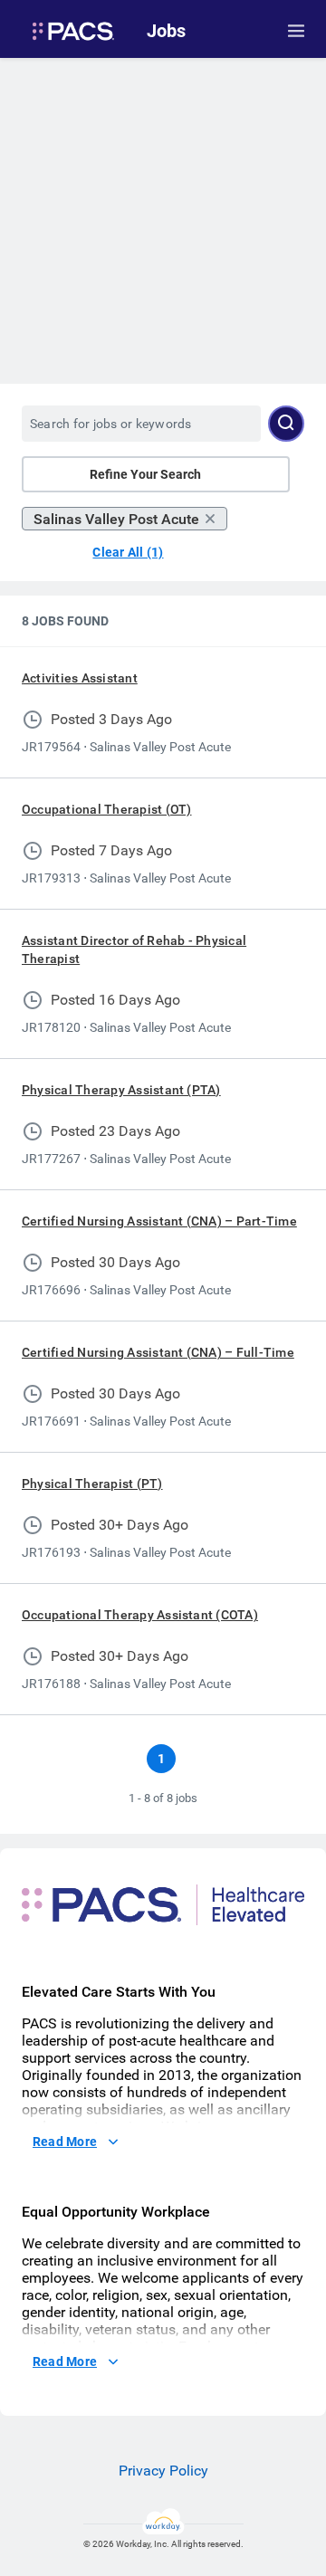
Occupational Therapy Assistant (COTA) (140, 1615)
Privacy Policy (163, 2471)
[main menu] (296, 31)
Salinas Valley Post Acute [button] (116, 519)
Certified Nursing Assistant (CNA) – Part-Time (159, 1221)
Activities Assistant (80, 678)
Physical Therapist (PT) (92, 1484)
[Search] (286, 424)
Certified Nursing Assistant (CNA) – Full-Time (158, 1352)
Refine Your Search (145, 474)
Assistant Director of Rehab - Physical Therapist (134, 949)
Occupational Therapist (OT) (106, 809)
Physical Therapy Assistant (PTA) (121, 1090)
